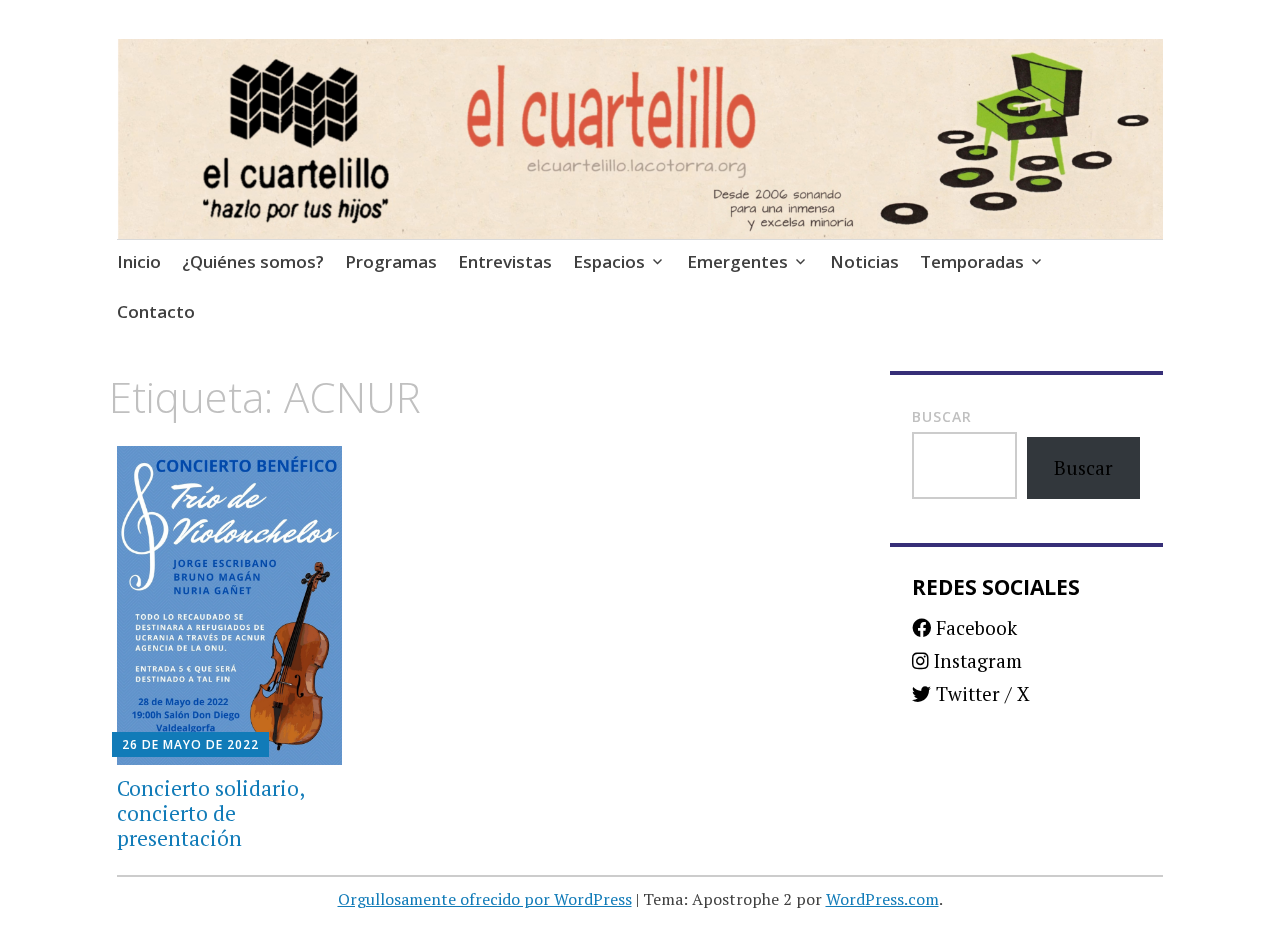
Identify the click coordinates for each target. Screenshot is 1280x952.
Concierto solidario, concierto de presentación (210, 813)
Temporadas (972, 261)
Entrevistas (505, 261)
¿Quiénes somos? (253, 261)
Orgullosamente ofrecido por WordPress (485, 899)
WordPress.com (882, 899)
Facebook (974, 627)
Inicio (139, 261)
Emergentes (737, 261)
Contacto (156, 311)
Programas (391, 261)
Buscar (942, 416)
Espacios (609, 261)
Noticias (864, 261)
